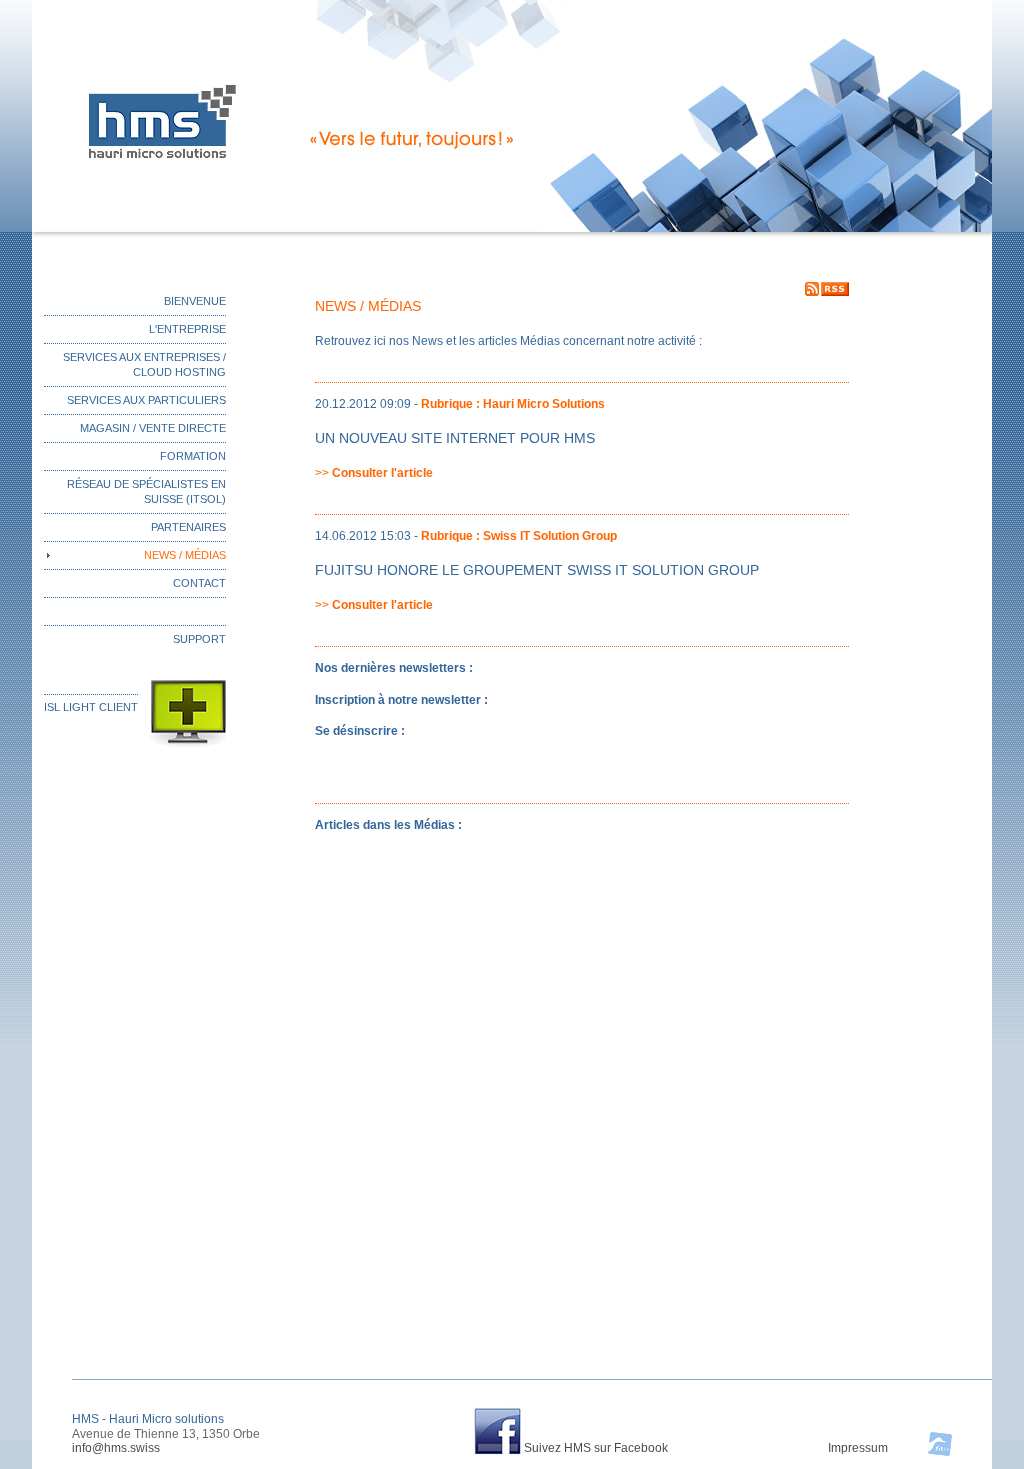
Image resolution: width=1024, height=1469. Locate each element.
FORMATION (193, 456)
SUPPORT (199, 639)
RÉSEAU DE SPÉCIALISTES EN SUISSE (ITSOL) (146, 491)
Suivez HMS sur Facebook (596, 1448)
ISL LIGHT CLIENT (91, 707)
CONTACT (199, 583)
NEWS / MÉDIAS (185, 555)
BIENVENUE (195, 301)
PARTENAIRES (188, 527)
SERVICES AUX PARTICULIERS (146, 400)
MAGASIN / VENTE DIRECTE (153, 428)
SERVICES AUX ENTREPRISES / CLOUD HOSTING (144, 364)
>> (374, 473)
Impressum (858, 1448)
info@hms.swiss (116, 1448)
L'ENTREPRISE (187, 329)
